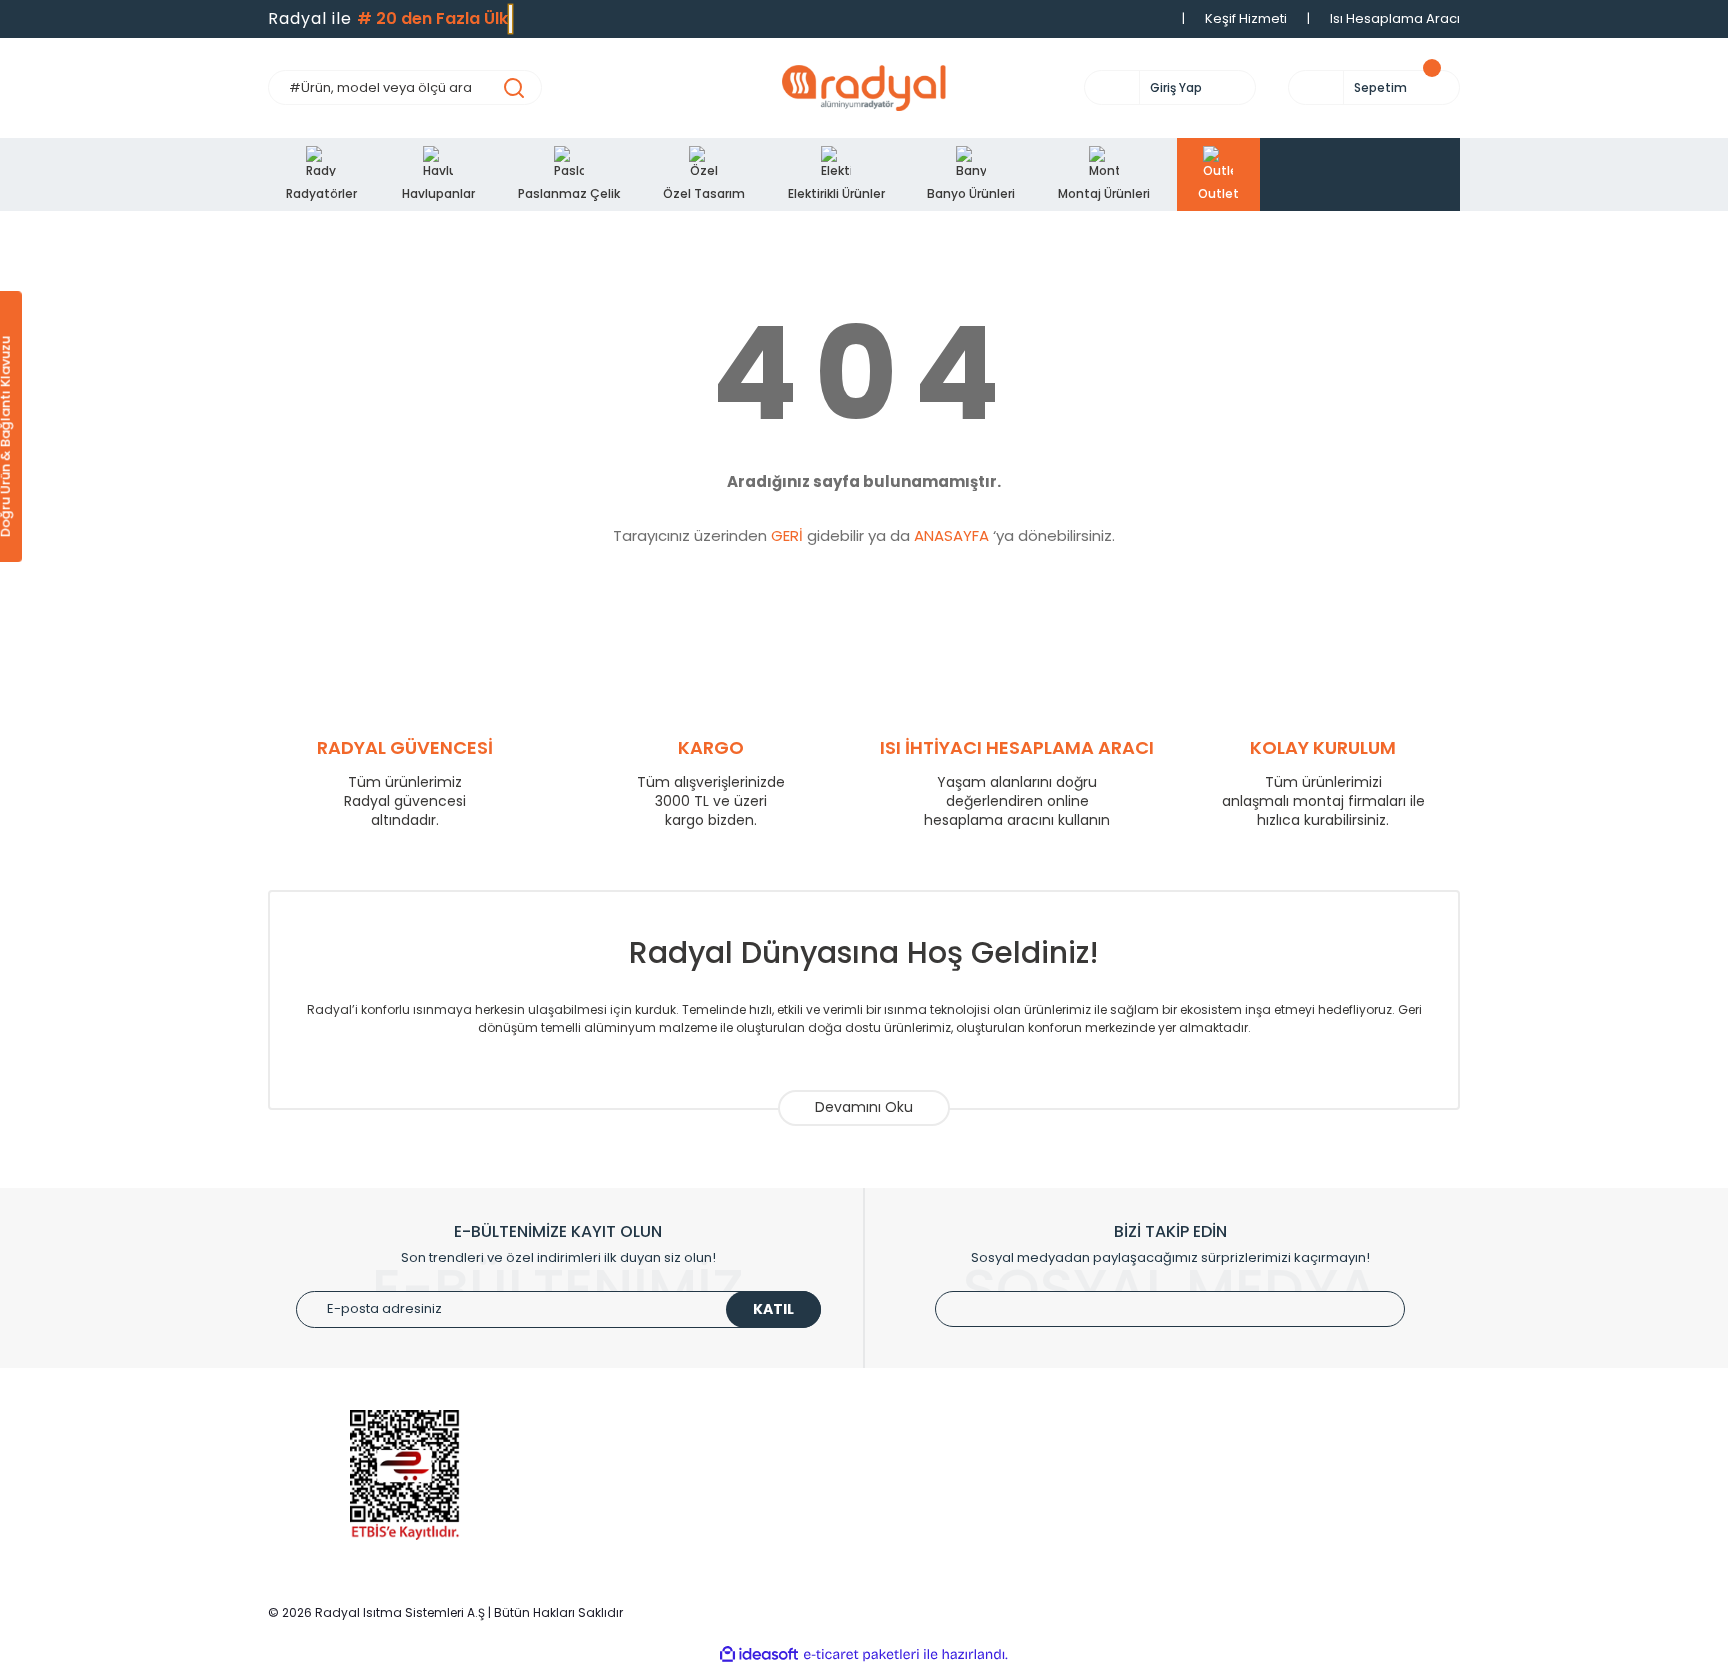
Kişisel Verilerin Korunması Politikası (1300, 1552)
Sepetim (907, 1492)
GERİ (787, 535)
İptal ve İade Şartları (1250, 1492)
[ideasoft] (759, 1654)
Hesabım (909, 1462)
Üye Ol (901, 1432)
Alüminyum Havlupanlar (651, 1462)
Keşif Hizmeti (1246, 18)
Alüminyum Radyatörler (650, 1432)
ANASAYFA (951, 535)
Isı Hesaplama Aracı (1395, 18)
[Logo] (864, 88)
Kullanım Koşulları (1242, 1432)
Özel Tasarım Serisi (636, 1522)
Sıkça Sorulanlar (932, 1552)
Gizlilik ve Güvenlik (1244, 1462)
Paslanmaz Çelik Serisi (647, 1492)
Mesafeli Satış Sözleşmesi (1269, 1522)
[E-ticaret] (861, 1655)
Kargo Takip (919, 1522)
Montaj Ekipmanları (635, 1552)
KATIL (773, 1309)
